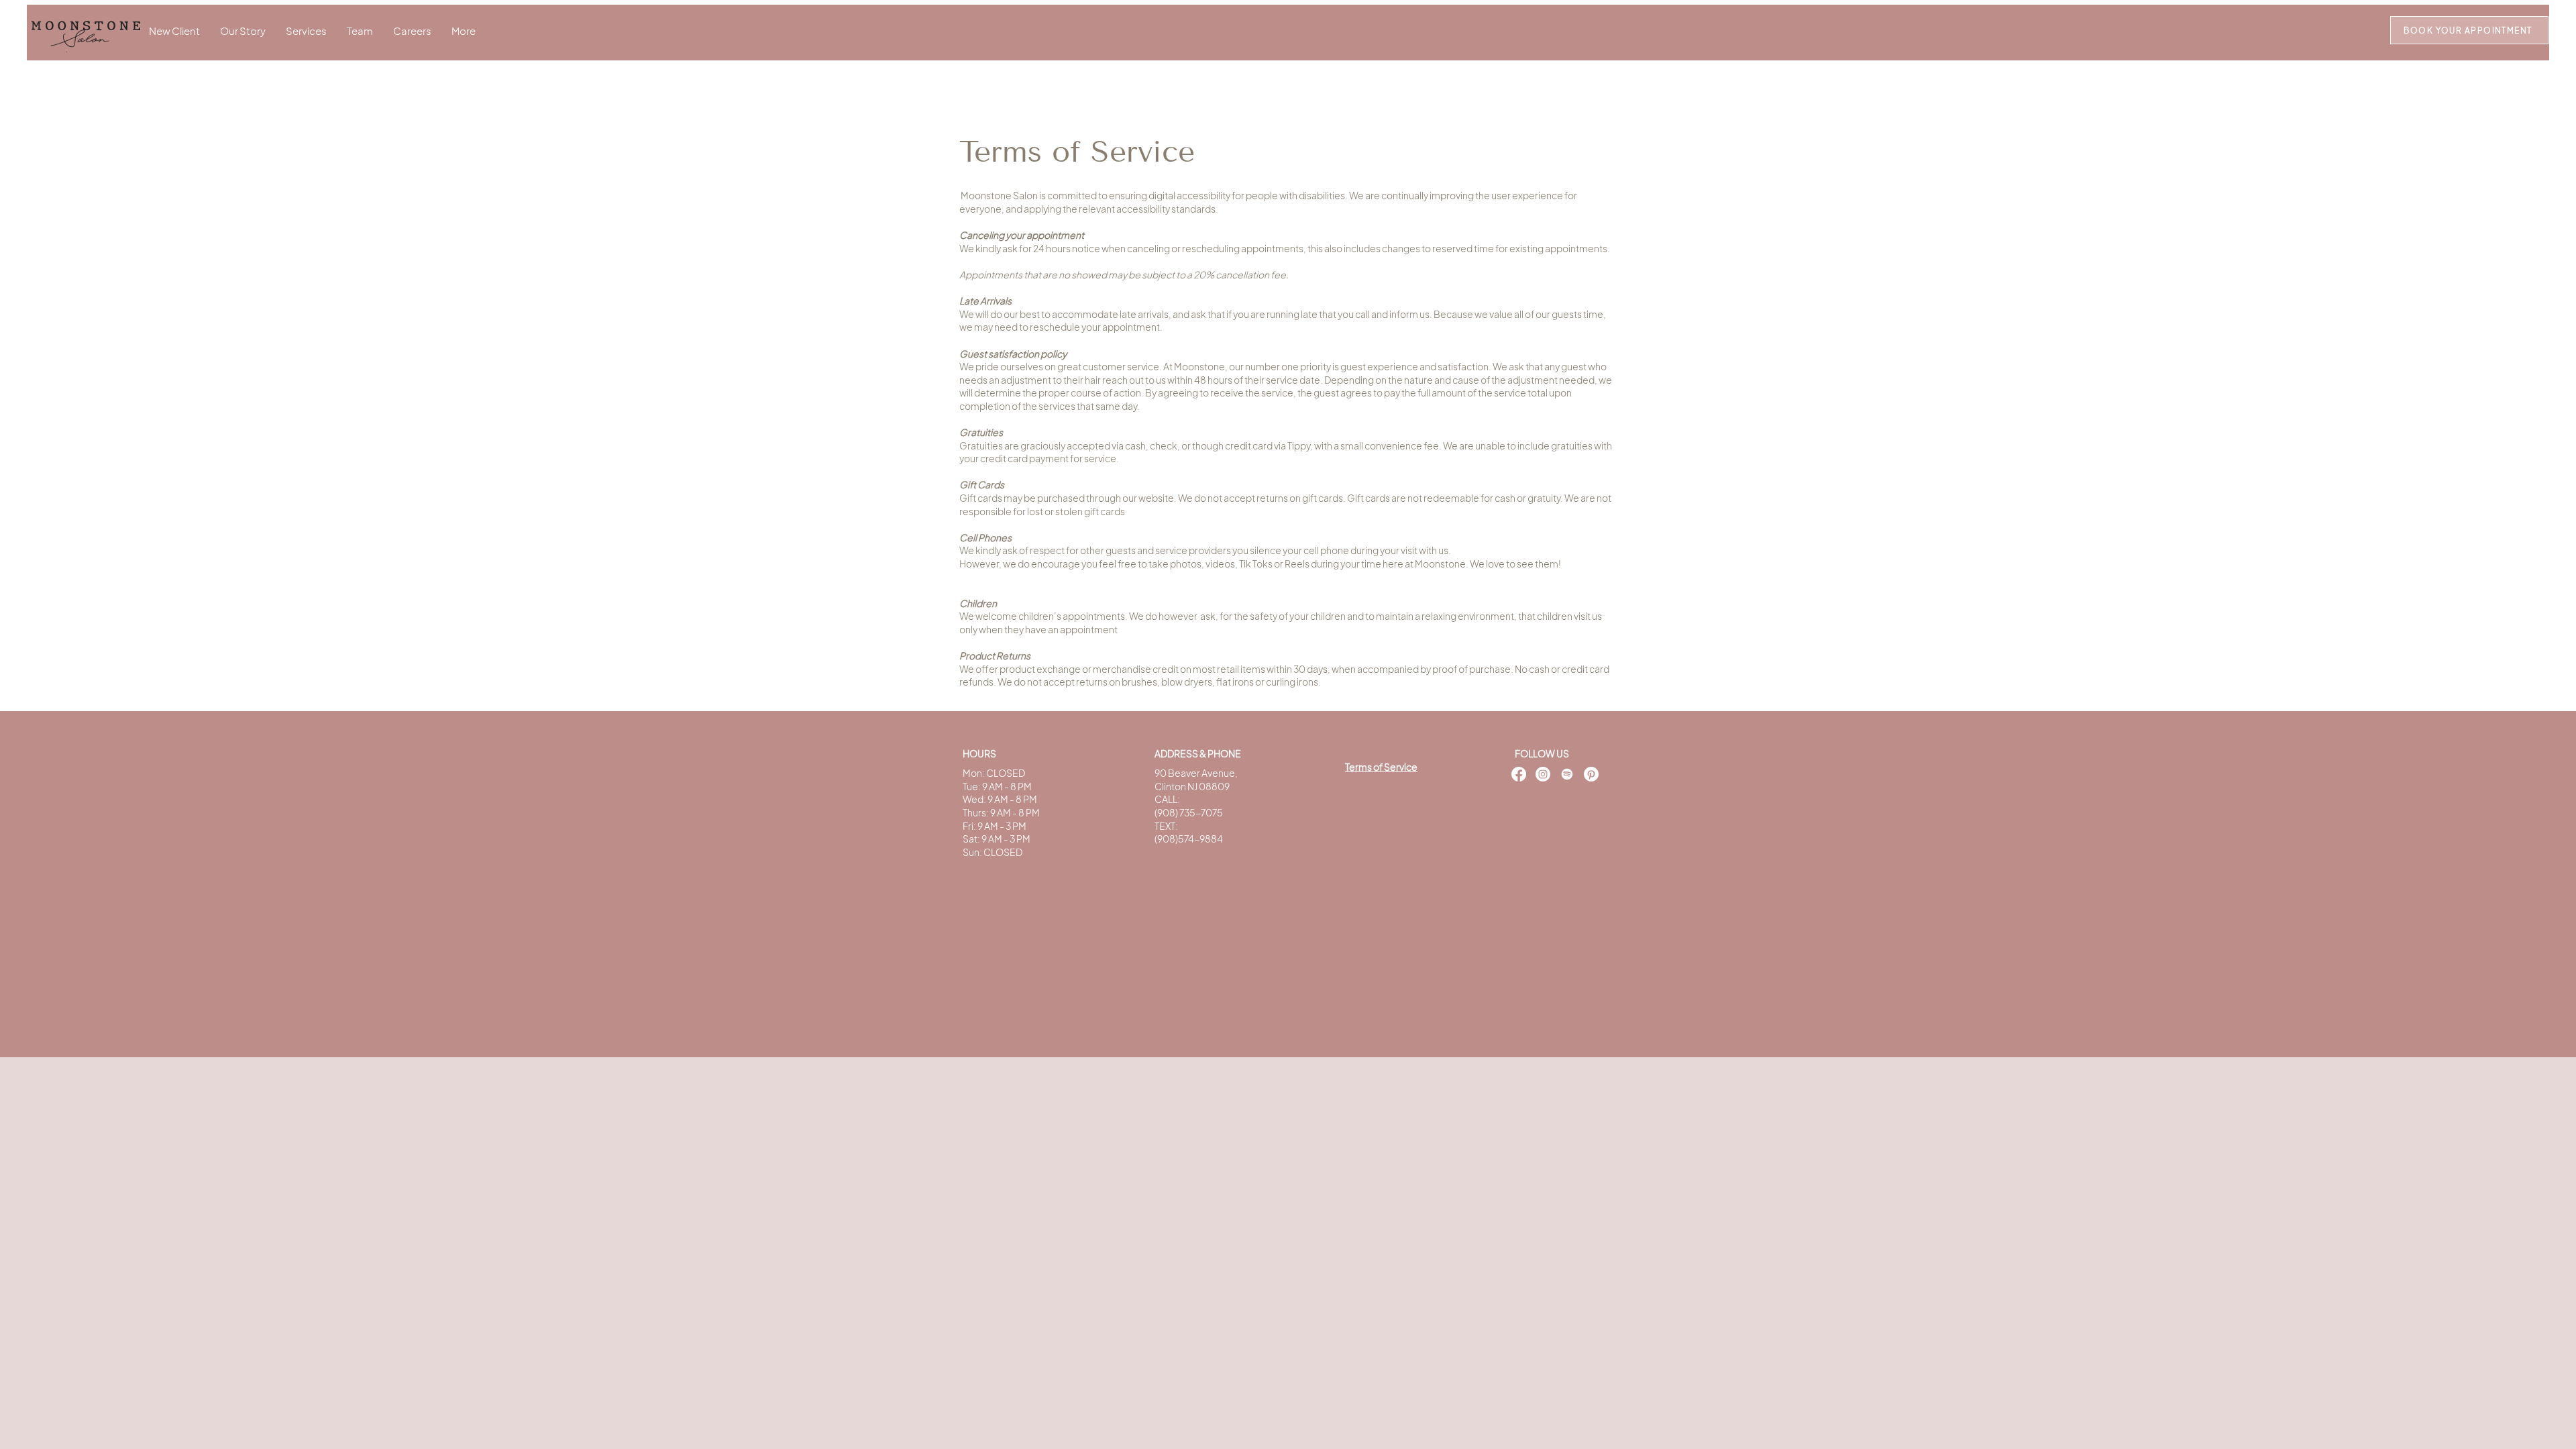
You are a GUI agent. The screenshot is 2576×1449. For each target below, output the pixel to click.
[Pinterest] (1591, 774)
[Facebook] (1519, 774)
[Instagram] (1543, 774)
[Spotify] (1567, 774)
